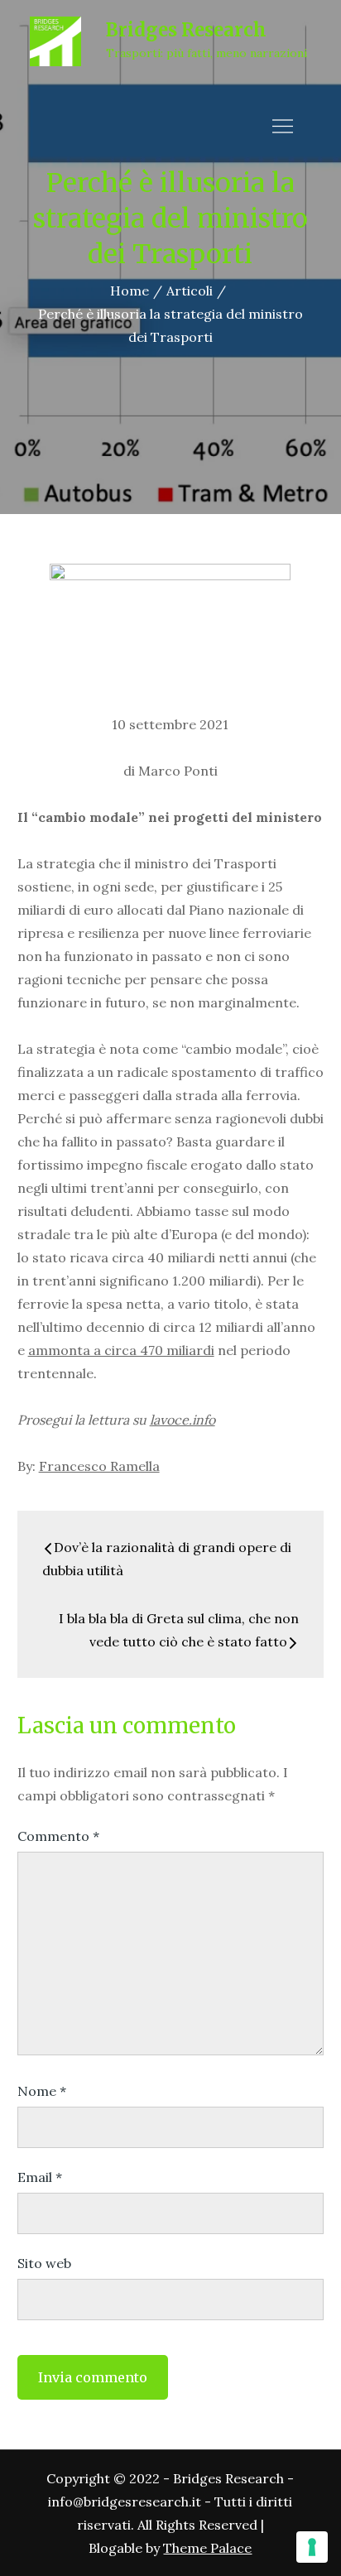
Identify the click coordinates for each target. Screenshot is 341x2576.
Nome (42, 2091)
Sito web (44, 2263)
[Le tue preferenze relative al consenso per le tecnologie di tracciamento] (312, 2547)
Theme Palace (207, 2548)
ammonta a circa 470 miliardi (121, 1350)
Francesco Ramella (99, 1466)
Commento (58, 1836)
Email (40, 2177)
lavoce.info (183, 1420)
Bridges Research (186, 30)
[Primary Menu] (282, 126)
